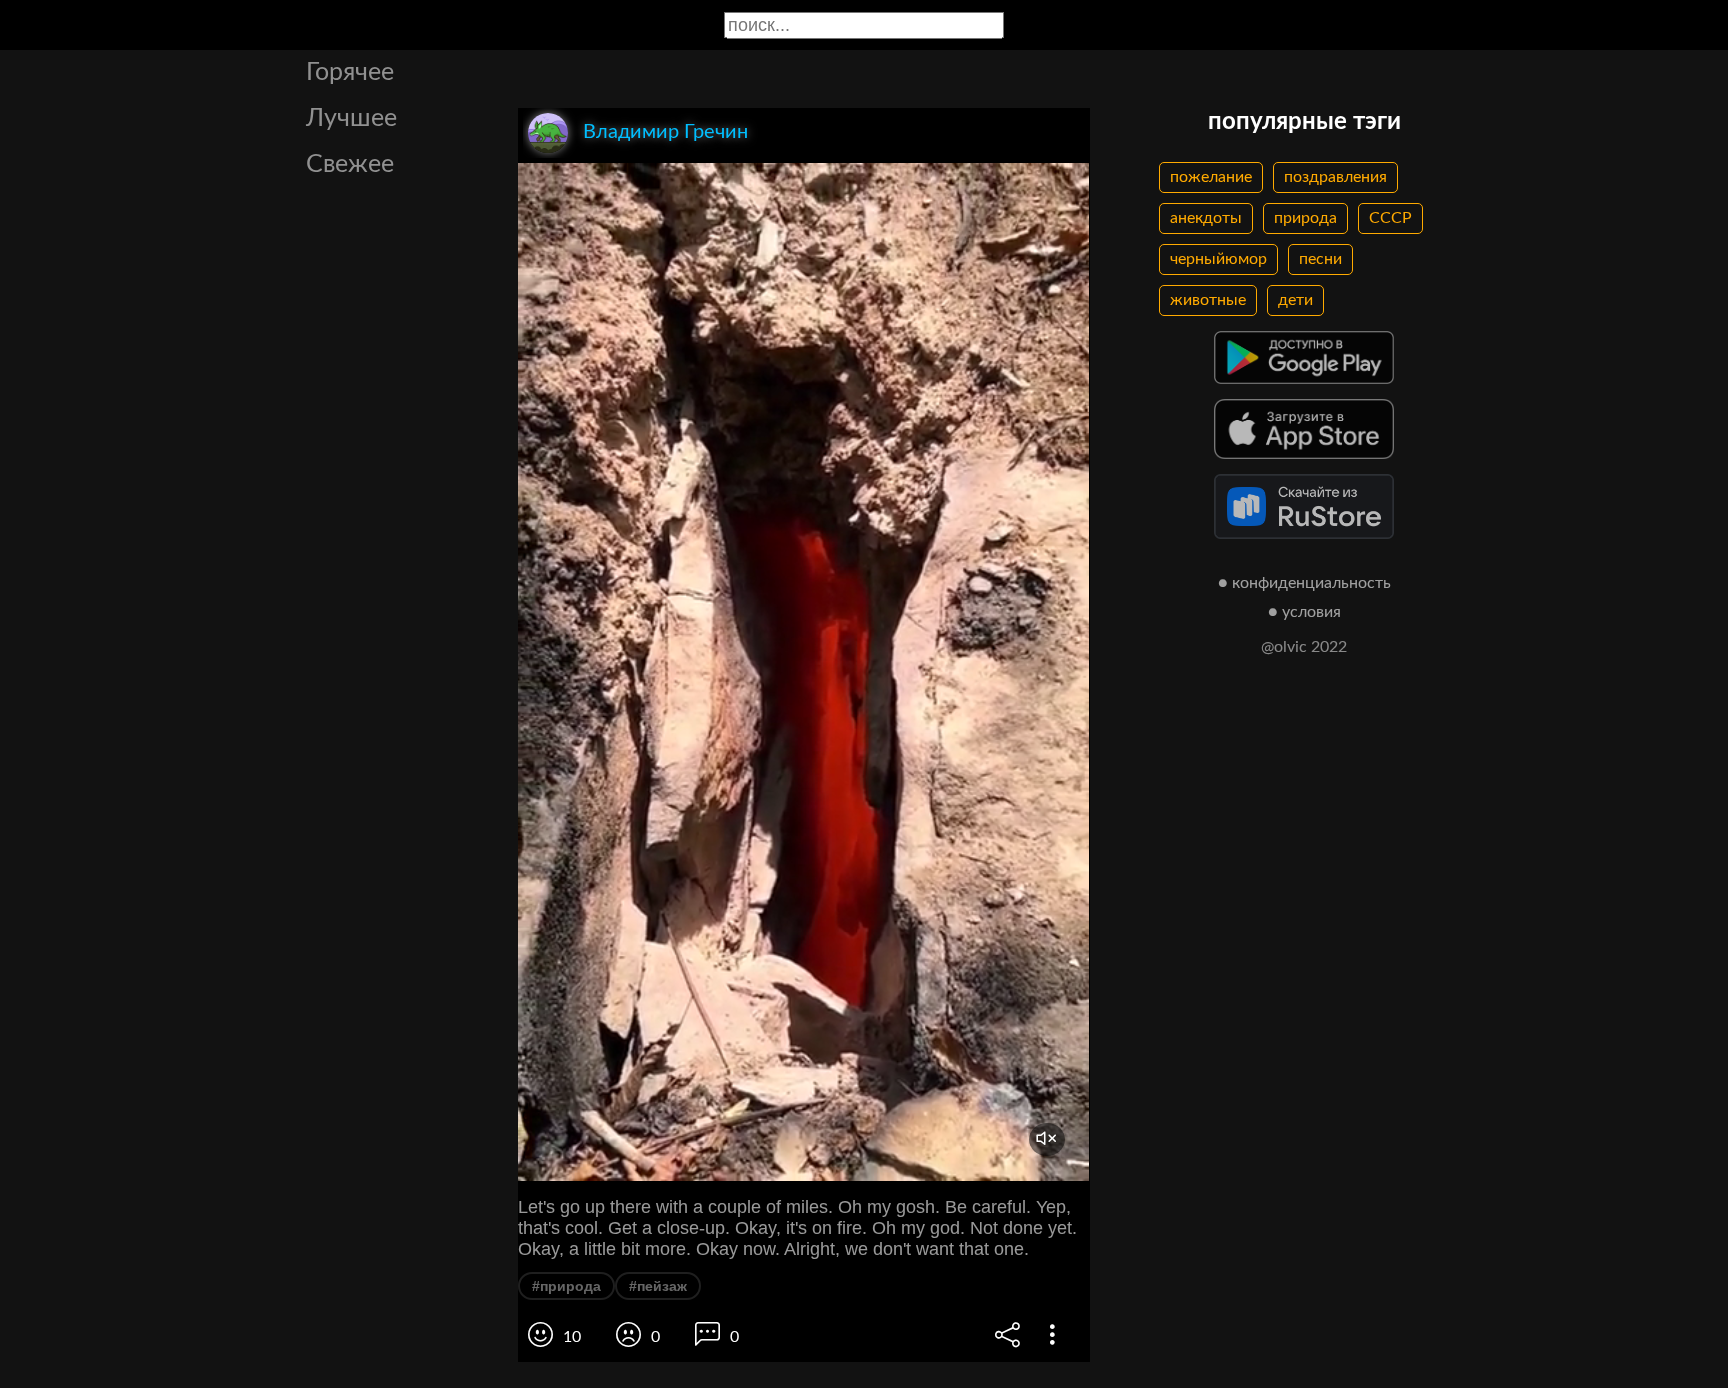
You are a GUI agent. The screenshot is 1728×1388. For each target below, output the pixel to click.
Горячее (350, 72)
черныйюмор (1218, 259)
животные (1208, 300)
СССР (1390, 218)
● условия (1304, 612)
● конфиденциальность (1304, 583)
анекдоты (1206, 218)
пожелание (1211, 177)
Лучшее (351, 118)
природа (1305, 218)
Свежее (350, 164)
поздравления (1335, 177)
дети (1295, 300)
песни (1320, 259)
